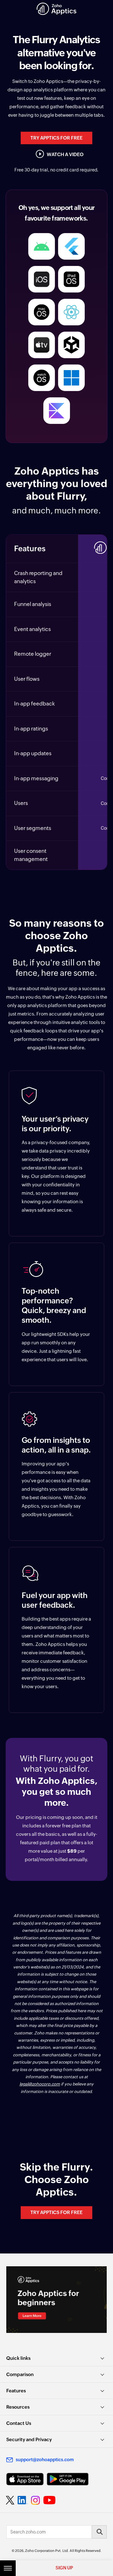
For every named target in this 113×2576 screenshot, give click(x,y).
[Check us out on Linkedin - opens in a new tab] (22, 2500)
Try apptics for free (56, 138)
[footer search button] (99, 2532)
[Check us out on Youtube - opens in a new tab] (49, 2500)
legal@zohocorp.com (40, 2084)
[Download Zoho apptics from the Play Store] (68, 2479)
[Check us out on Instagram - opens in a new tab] (35, 2500)
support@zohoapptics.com (45, 2460)
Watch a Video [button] (65, 154)
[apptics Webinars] (56, 2300)
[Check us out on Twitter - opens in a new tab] (10, 2500)
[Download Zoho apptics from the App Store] (25, 2479)
